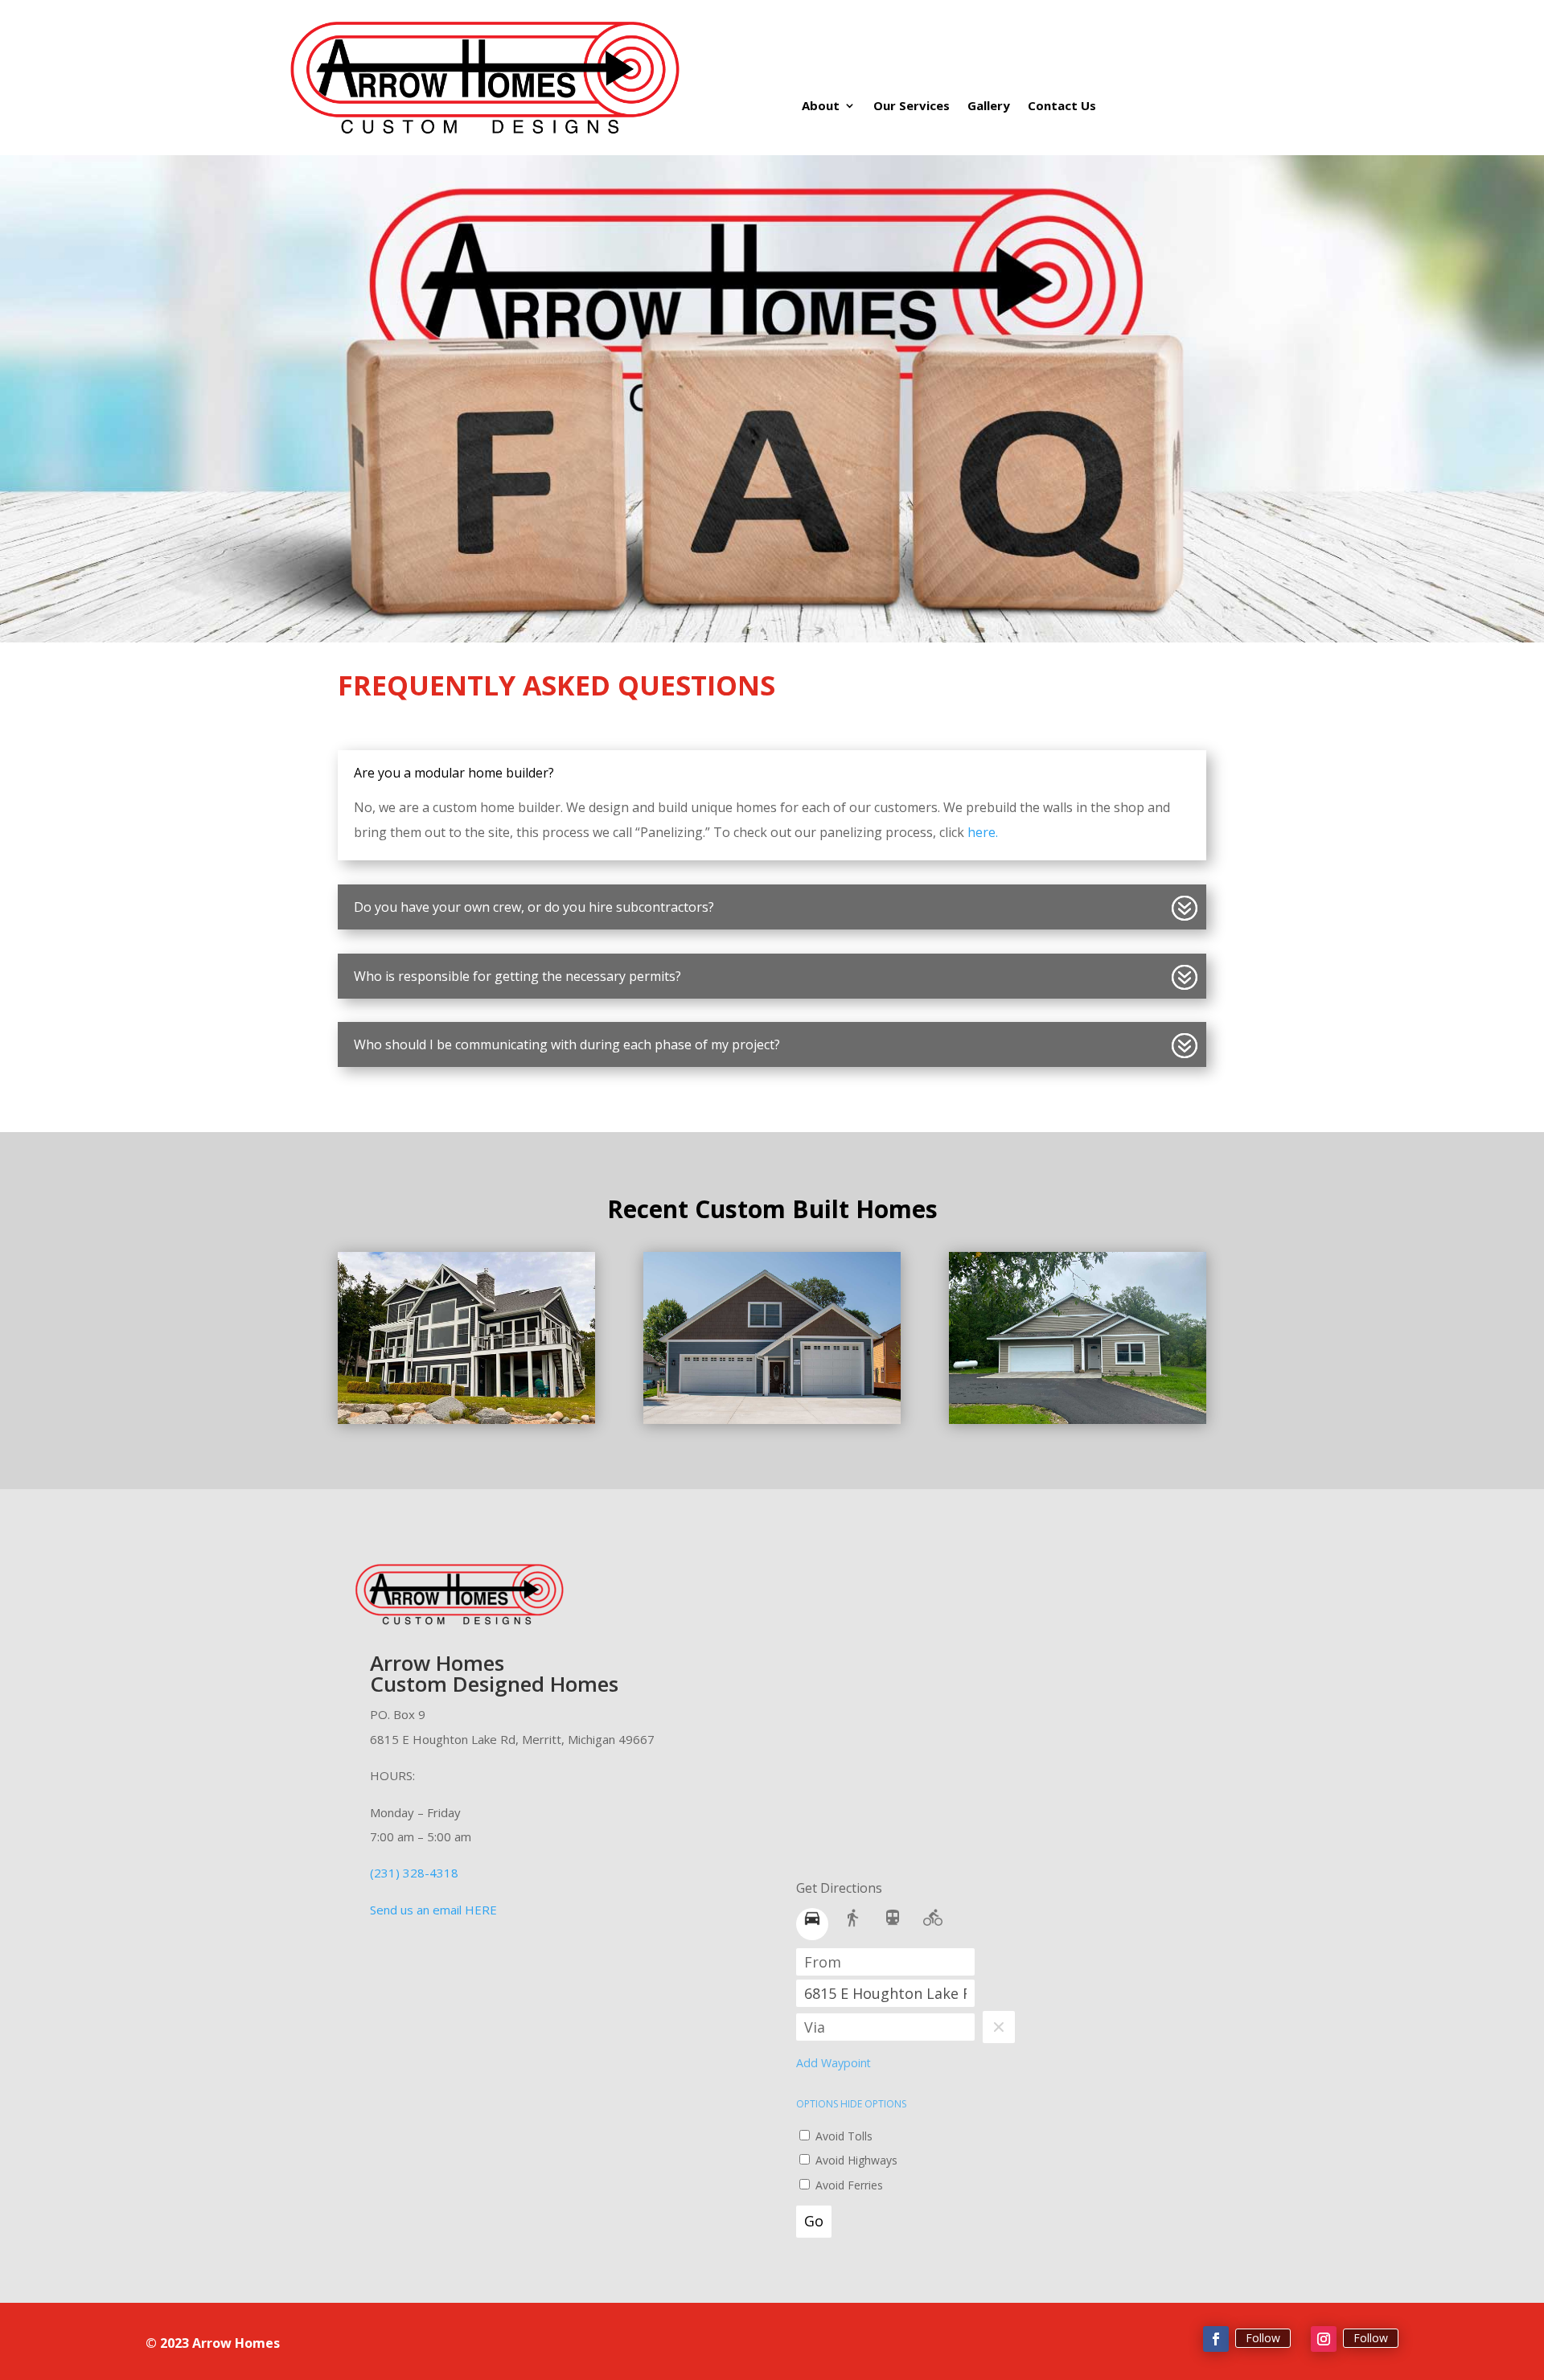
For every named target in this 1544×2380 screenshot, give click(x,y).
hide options (873, 2104)
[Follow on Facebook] (1216, 2339)
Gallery (989, 107)
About (821, 107)
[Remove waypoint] (999, 2027)
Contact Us (1062, 107)
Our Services (912, 107)
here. (983, 832)
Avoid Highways (855, 2160)
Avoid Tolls (842, 2136)
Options (818, 2104)
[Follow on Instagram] (1324, 2339)
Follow (1263, 2338)
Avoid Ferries (848, 2185)
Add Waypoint (834, 2063)
